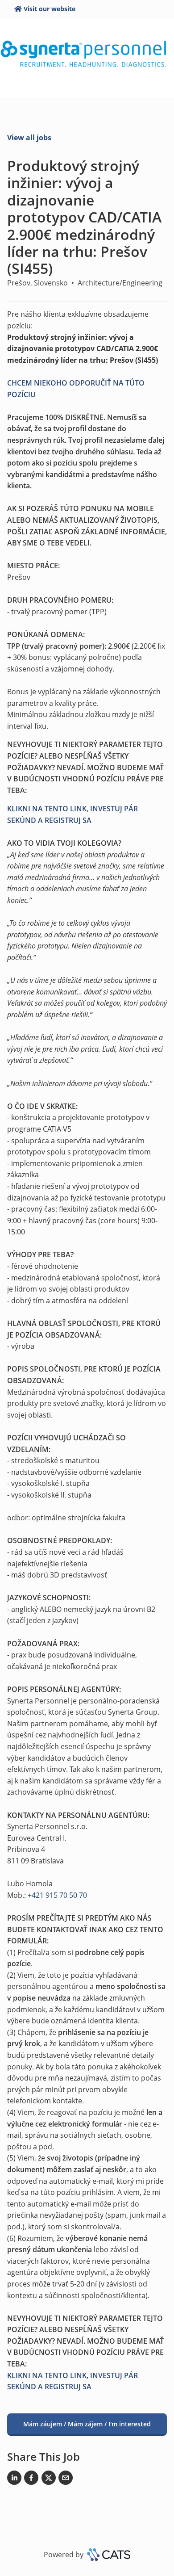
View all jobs (29, 138)
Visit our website (50, 9)
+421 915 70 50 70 (57, 1895)
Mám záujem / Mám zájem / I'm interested (87, 2424)
